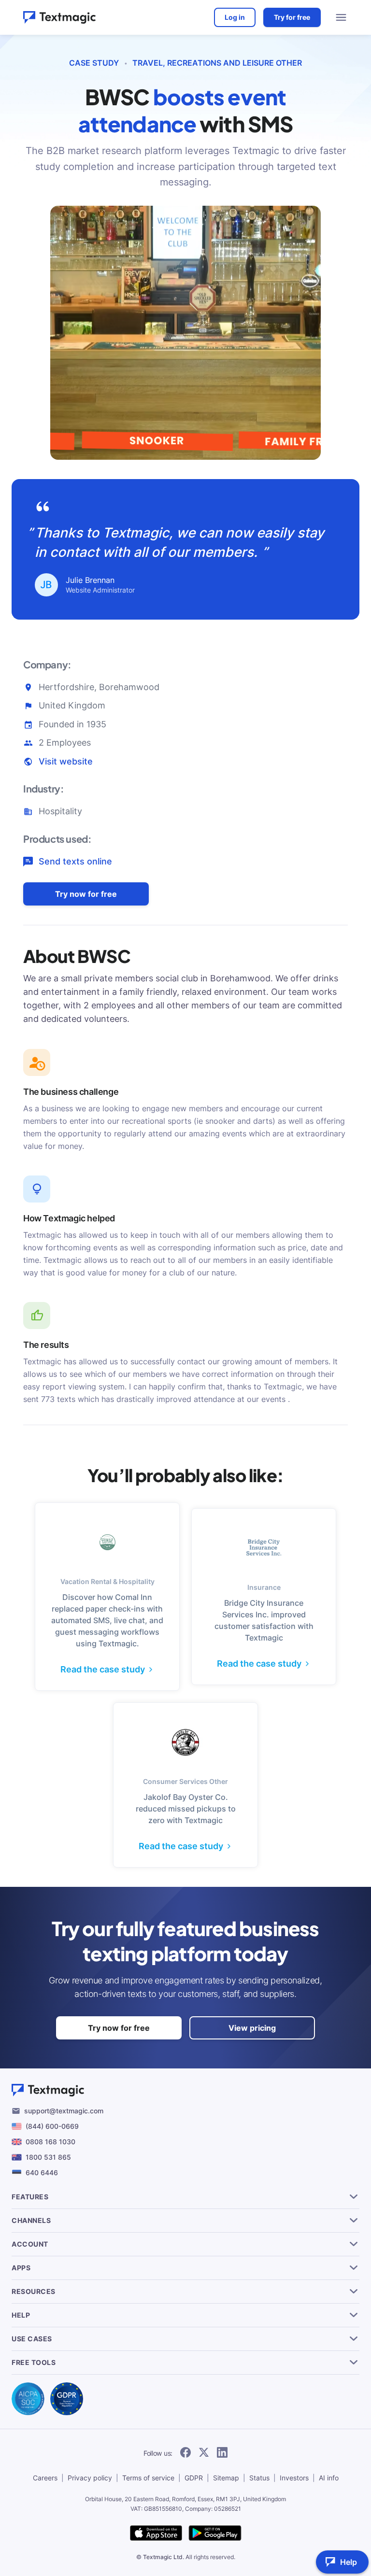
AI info (329, 2478)
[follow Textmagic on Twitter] (204, 2453)
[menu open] (341, 17)
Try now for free (86, 894)
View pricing (252, 2028)
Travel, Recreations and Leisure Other (217, 63)
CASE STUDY (94, 63)
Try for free (292, 17)
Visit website (66, 761)
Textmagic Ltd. (164, 2557)
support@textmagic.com (64, 2111)
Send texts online (75, 861)
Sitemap (226, 2478)
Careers (45, 2478)
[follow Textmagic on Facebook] (185, 2453)
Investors (294, 2478)
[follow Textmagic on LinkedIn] (222, 2453)
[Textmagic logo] (59, 17)
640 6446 (42, 2173)
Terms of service (148, 2478)
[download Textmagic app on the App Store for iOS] (156, 2534)
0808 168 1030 (50, 2142)
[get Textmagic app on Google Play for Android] (215, 2534)
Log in (235, 17)
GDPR (194, 2478)
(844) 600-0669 (52, 2126)
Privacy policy (90, 2478)
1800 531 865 (48, 2157)
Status (259, 2478)
